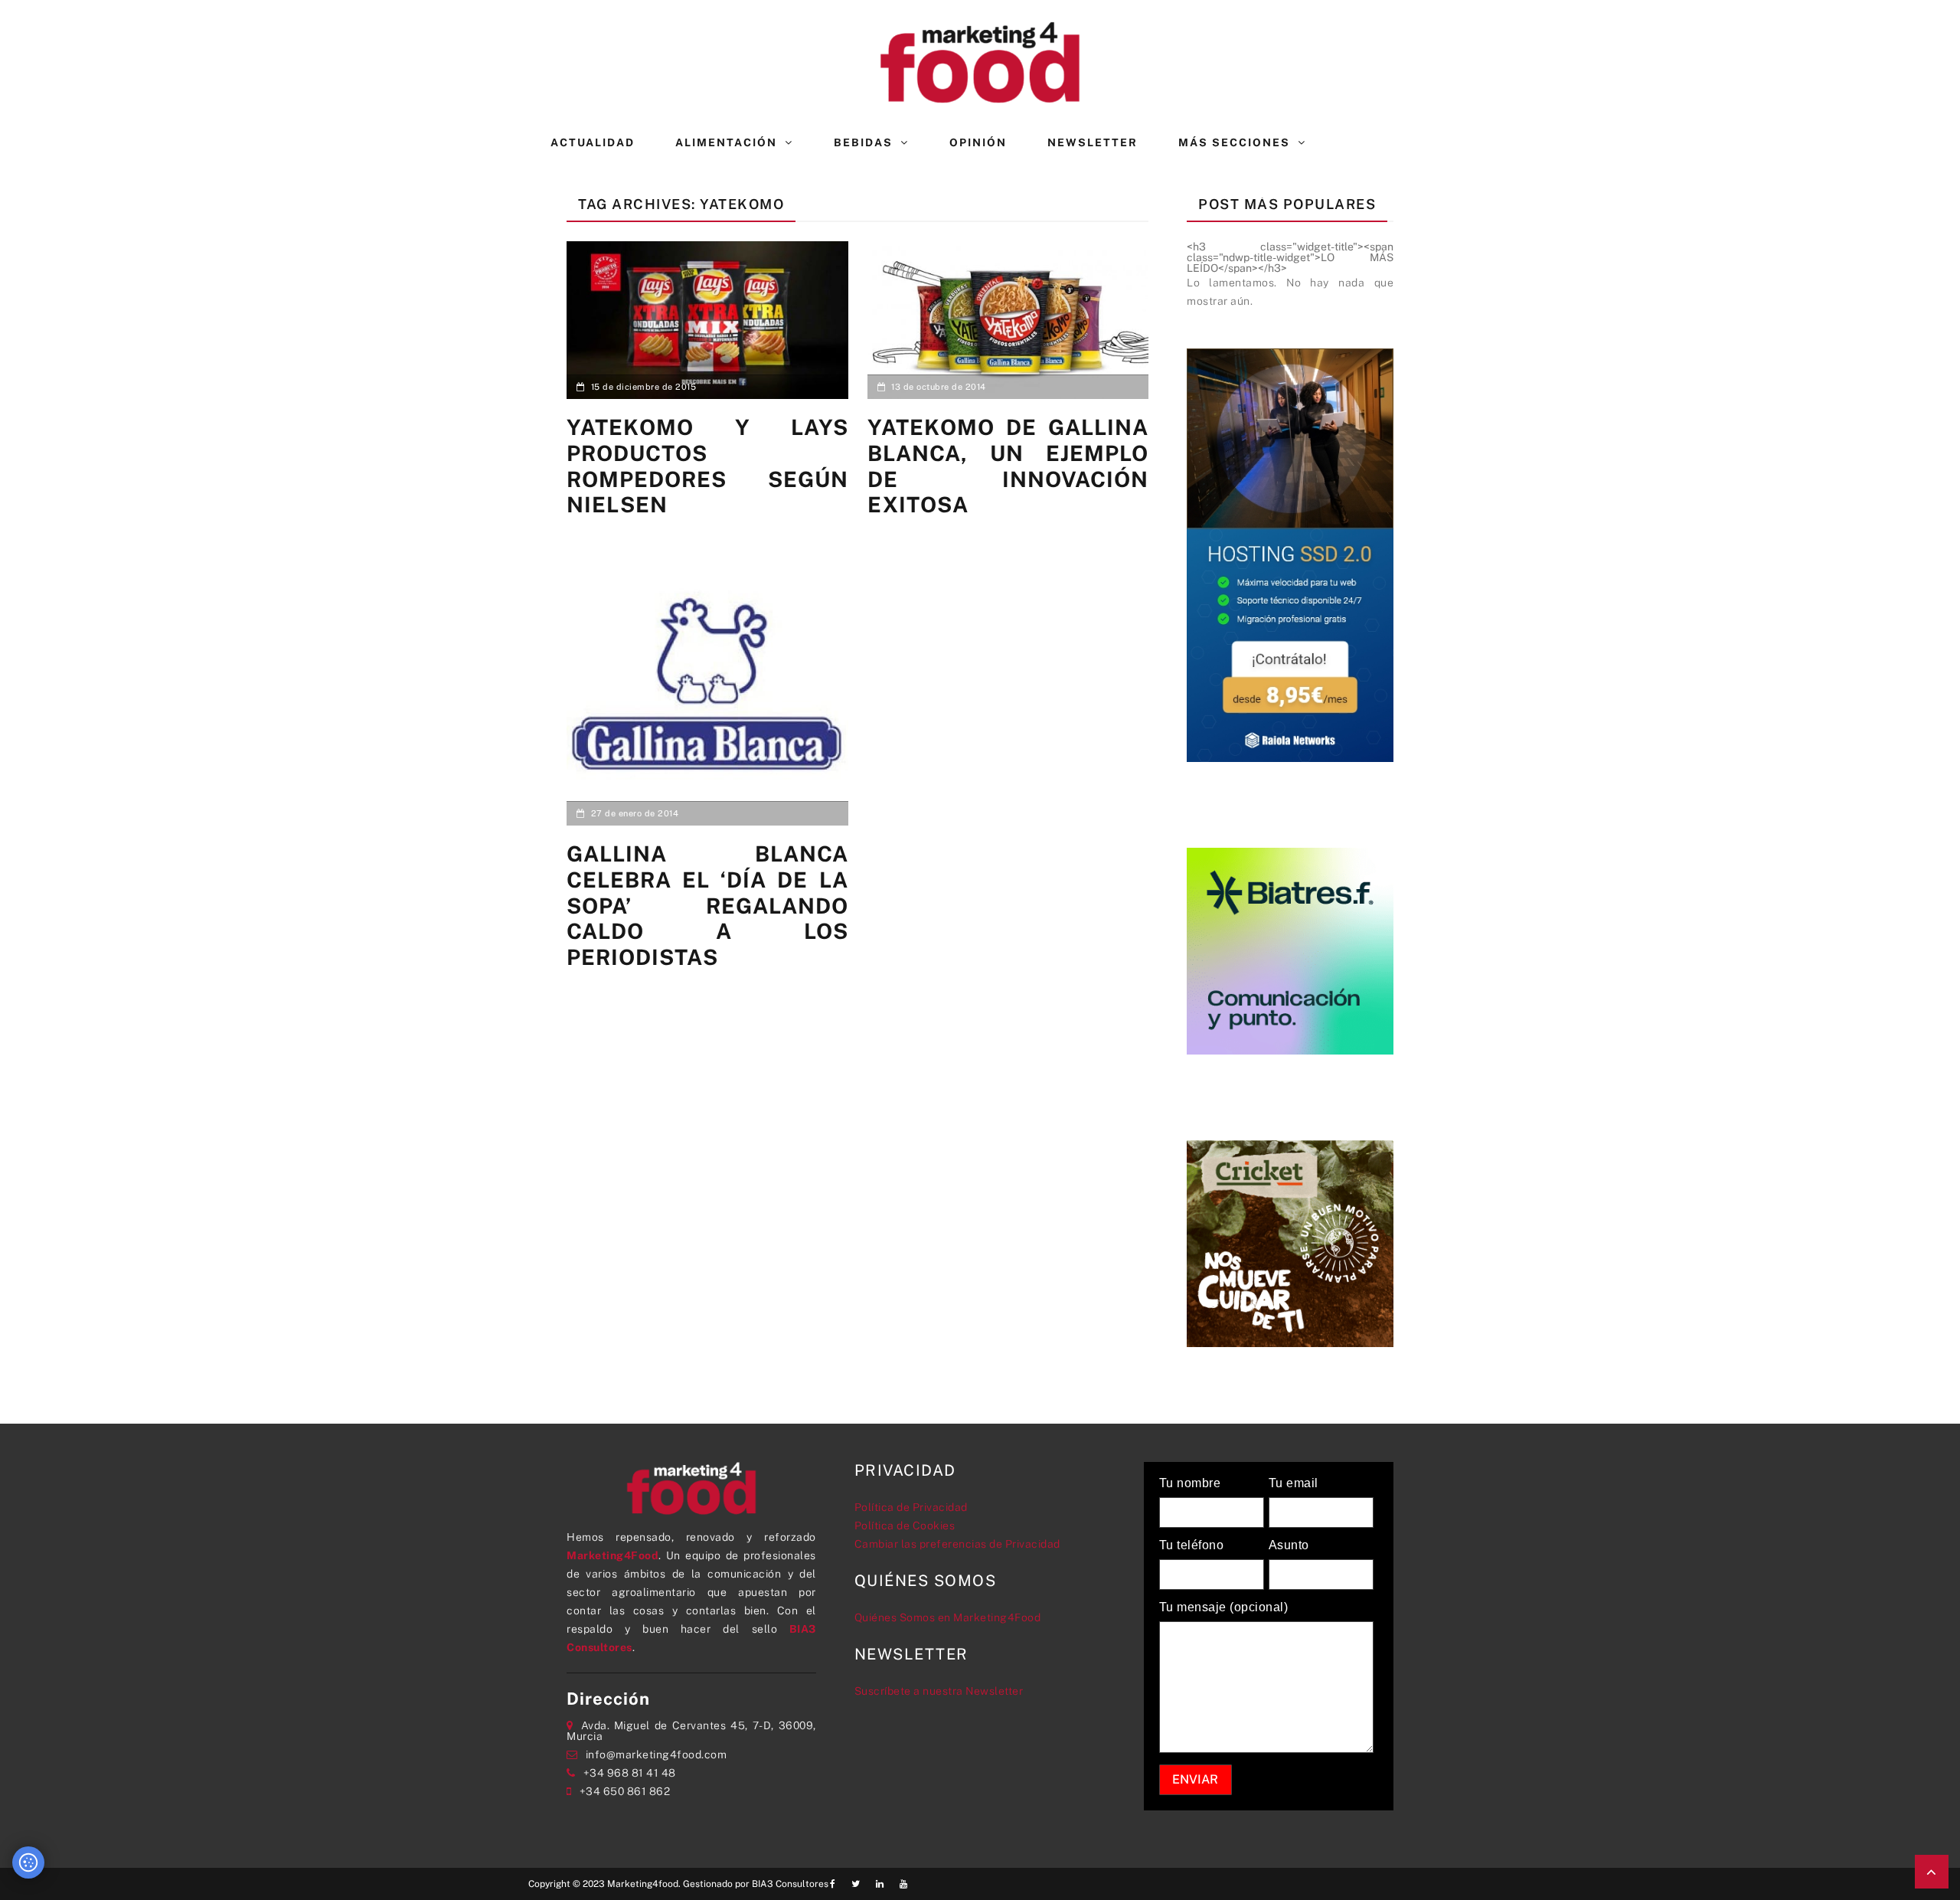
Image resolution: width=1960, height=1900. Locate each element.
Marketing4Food (612, 1555)
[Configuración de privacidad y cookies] (28, 1862)
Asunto (1289, 1545)
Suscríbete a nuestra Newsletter (939, 1691)
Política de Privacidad (911, 1507)
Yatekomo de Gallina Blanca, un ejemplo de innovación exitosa (1008, 466)
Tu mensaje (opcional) (1224, 1607)
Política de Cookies (905, 1526)
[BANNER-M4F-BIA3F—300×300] (1290, 950)
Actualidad (593, 142)
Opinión (978, 142)
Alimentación (726, 142)
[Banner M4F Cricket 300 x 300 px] (1290, 1242)
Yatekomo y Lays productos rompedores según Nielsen (707, 466)
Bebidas (863, 142)
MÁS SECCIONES (1234, 142)
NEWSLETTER (1093, 142)
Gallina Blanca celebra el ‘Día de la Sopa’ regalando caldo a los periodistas (707, 905)
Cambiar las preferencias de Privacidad (957, 1544)
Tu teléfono (1192, 1545)
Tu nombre (1190, 1483)
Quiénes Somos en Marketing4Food (948, 1617)
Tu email (1294, 1483)
